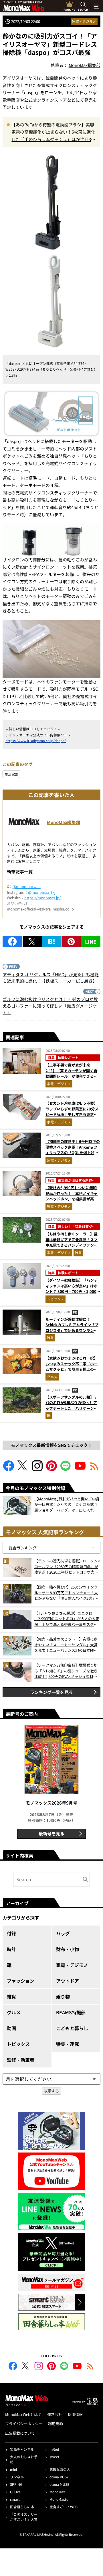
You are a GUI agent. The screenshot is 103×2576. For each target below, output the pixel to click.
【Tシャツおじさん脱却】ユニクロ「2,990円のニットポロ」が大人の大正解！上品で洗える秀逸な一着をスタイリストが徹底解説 (67, 1619)
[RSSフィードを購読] (94, 1469)
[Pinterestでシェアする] (71, 942)
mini (13, 2469)
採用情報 (75, 2414)
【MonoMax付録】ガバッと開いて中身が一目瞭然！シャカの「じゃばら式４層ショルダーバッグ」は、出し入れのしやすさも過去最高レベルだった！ (67, 1504)
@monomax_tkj (42, 892)
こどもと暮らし (72, 2028)
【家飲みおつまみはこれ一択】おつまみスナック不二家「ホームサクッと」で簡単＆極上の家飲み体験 (72, 1366)
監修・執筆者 (21, 2060)
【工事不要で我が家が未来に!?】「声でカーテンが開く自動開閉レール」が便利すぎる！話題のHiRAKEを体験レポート (72, 1073)
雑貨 (78, 1253)
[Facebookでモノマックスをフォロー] (9, 1469)
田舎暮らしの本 (22, 2507)
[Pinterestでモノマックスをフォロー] (51, 1469)
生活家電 (11, 774)
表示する (51, 2091)
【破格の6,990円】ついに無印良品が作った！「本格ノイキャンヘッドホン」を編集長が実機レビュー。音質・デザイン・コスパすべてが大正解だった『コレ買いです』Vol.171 (72, 1202)
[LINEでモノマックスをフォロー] (66, 1469)
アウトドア (68, 1981)
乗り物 (63, 1997)
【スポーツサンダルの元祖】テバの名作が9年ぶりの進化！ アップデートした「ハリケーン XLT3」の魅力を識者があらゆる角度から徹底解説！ (72, 1408)
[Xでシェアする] (32, 942)
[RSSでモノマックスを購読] (90, 2367)
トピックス (56, 1299)
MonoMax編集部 (64, 822)
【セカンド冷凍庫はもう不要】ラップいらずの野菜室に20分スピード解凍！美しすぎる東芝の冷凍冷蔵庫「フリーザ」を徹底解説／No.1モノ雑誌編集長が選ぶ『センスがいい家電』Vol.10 (72, 1117)
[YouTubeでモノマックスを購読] (80, 1469)
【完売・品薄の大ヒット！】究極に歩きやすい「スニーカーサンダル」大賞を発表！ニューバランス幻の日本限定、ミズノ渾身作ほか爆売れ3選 (66, 1645)
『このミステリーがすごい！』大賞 (24, 2517)
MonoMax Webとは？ (23, 2414)
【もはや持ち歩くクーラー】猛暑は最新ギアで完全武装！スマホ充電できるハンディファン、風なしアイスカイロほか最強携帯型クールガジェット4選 (72, 1245)
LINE (91, 942)
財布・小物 (68, 1949)
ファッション (21, 1981)
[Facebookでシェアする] (12, 942)
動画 (11, 2028)
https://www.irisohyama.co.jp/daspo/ (36, 741)
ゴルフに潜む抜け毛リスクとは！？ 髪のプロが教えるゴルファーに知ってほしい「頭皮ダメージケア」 (50, 1006)
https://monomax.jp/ (42, 898)
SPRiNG (16, 2484)
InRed (54, 2449)
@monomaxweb (27, 886)
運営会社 (55, 2414)
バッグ (63, 1933)
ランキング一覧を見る (51, 1692)
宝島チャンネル (22, 2449)
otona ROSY (59, 2477)
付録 (11, 1933)
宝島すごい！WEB (64, 2507)
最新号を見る (51, 1833)
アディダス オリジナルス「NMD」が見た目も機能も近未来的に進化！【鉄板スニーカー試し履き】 (51, 978)
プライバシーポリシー (24, 2424)
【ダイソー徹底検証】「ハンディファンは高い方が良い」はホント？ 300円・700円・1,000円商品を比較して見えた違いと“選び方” (73, 1291)
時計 (11, 1949)
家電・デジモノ (84, 21)
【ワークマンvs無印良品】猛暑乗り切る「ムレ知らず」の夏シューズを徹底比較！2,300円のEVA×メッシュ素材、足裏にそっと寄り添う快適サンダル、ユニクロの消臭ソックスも (66, 1671)
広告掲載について (20, 2433)
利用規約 (56, 2424)
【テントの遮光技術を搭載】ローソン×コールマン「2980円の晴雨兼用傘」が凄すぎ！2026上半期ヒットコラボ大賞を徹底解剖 (67, 1567)
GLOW (15, 2492)
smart (15, 2499)
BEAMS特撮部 (71, 2012)
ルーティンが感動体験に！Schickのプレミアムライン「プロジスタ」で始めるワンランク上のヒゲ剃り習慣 (72, 1328)
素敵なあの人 (60, 2469)
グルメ (52, 1377)
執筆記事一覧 (20, 872)
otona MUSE (59, 2484)
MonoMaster (60, 2499)
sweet (55, 2457)
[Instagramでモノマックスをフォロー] (37, 1469)
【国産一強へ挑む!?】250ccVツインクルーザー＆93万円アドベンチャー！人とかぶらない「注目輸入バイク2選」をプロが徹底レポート (67, 1593)
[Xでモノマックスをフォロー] (23, 1469)
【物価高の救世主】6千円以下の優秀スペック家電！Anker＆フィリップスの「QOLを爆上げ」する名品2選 (73, 1150)
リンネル (17, 2477)
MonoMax (57, 2492)
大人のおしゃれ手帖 (24, 2459)
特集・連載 (68, 2044)
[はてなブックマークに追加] (52, 942)
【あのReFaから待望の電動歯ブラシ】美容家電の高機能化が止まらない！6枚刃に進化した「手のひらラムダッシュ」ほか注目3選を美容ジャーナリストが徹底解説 (53, 132)
